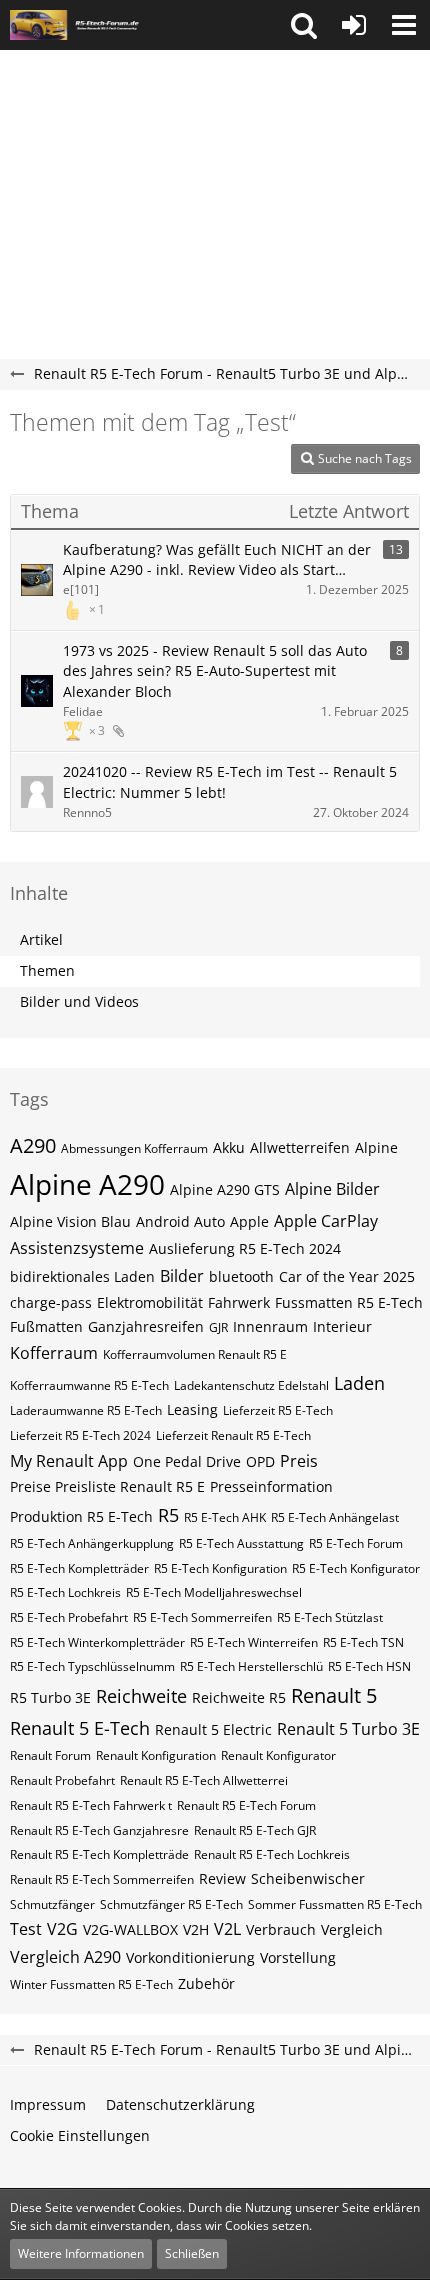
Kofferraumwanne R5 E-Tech (89, 1385)
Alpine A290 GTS (225, 1189)
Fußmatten (46, 1326)
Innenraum (270, 1326)
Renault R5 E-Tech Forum (246, 1805)
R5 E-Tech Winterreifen (254, 1642)
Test (26, 1929)
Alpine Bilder (332, 1189)
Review (222, 1878)
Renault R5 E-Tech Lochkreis (272, 1854)
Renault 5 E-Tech (80, 1728)
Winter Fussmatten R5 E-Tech (91, 1984)
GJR (218, 1327)
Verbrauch (281, 1929)
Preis (299, 1461)
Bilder (182, 1276)
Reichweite (141, 1696)
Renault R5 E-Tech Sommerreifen (102, 1879)
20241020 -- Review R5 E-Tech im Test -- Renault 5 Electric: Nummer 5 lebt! (230, 782)
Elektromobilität (150, 1302)
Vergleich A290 (65, 1957)
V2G (62, 1929)
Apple (249, 1221)
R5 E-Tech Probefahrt (69, 1617)
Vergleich (352, 1929)
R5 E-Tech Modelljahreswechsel (214, 1592)
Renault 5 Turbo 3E (348, 1729)
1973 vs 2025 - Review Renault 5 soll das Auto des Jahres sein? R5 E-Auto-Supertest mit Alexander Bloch (215, 671)
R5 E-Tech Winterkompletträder (97, 1642)
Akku (229, 1147)
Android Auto (180, 1221)
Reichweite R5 (239, 1697)
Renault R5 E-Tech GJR (255, 1830)
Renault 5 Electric (213, 1729)
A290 (33, 1145)
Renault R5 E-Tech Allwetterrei (204, 1780)
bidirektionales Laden (82, 1276)
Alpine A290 (87, 1184)
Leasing (192, 1409)
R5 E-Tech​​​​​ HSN (369, 1666)
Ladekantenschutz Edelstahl (251, 1385)
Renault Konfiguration (156, 1755)
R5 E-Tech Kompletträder (79, 1568)
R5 (168, 1515)
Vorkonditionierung (190, 1957)
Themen (47, 970)
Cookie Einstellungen (80, 2135)
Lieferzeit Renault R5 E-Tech (233, 1435)
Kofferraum (54, 1353)
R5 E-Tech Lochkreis (65, 1592)
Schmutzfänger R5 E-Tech (171, 1904)
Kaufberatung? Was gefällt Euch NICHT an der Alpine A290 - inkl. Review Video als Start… (217, 560)
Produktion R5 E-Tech (81, 1516)
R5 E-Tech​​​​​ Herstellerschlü (251, 1666)
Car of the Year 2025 (347, 1276)
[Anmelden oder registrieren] (354, 25)
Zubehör (206, 1983)
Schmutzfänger (52, 1904)
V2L (227, 1929)
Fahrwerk (239, 1302)
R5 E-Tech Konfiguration (220, 1568)
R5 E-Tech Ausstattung (241, 1543)
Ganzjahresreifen (146, 1326)
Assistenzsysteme (77, 1248)
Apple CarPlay (326, 1221)
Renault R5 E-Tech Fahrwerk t (91, 1805)
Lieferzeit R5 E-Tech (278, 1410)
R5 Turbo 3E (50, 1697)
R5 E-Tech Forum (356, 1543)
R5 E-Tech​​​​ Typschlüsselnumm (92, 1666)
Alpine (376, 1147)
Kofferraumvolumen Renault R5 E (195, 1354)
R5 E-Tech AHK (225, 1517)
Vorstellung (298, 1957)
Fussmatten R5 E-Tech (349, 1302)
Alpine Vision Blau (70, 1221)
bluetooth (241, 1276)
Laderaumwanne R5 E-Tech (86, 1410)
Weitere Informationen (81, 2253)
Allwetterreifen (300, 1147)
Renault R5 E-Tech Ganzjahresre (99, 1830)
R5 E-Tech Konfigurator (356, 1568)
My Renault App (69, 1461)
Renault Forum (50, 1755)
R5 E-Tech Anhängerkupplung (92, 1543)
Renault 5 (334, 1695)
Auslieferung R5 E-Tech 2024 (245, 1248)
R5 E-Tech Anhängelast (335, 1517)
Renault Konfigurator (278, 1755)
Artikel (41, 939)
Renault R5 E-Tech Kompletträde (99, 1854)
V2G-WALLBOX (130, 1929)
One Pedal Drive (187, 1461)
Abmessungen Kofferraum (134, 1148)
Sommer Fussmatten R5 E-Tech (335, 1904)
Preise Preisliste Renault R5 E (107, 1486)
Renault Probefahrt (62, 1780)
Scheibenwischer (308, 1878)
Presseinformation (271, 1486)
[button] (304, 25)
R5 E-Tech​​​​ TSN (363, 1642)
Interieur (342, 1326)
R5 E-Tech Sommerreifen (202, 1617)
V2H (196, 1929)
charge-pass (51, 1302)
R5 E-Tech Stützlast (330, 1617)
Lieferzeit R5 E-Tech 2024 (80, 1435)
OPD (260, 1461)
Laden (359, 1383)
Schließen (192, 2253)
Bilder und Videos (79, 1001)
